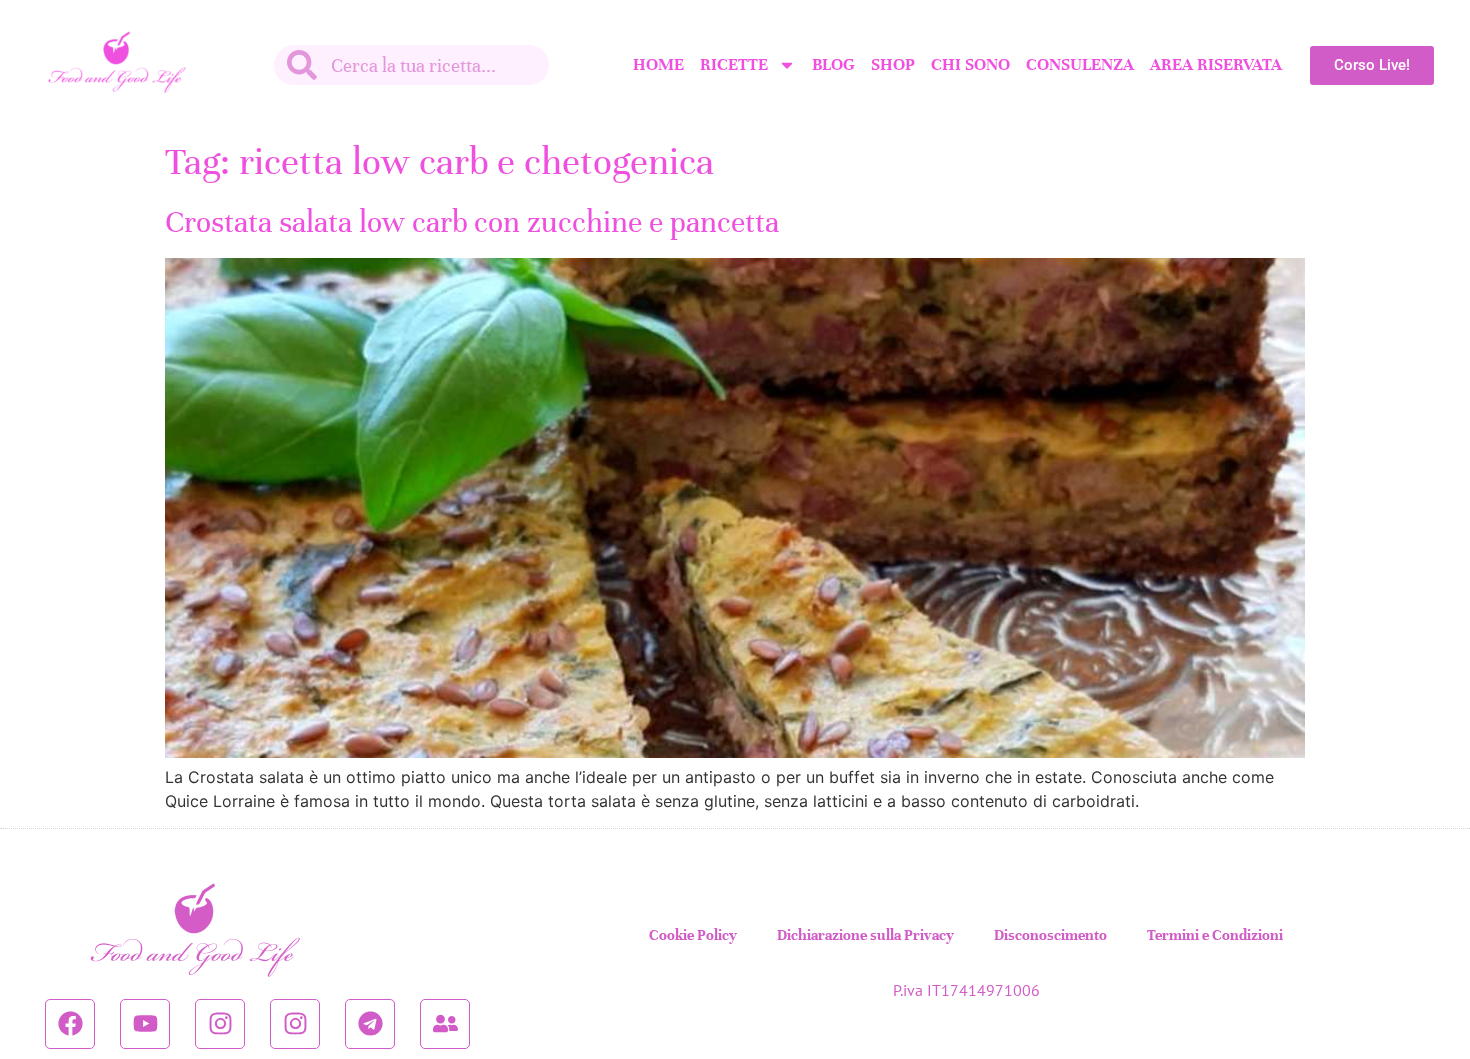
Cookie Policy (693, 935)
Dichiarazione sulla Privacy (865, 935)
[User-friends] (445, 1024)
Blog (833, 64)
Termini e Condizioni (1215, 935)
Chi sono (970, 64)
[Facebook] (70, 1024)
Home (658, 64)
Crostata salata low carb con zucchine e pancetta (472, 222)
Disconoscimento (1050, 935)
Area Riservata (1216, 64)
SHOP (893, 64)
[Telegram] (370, 1024)
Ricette (734, 64)
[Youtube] (145, 1024)
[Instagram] (220, 1024)
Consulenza (1080, 64)
